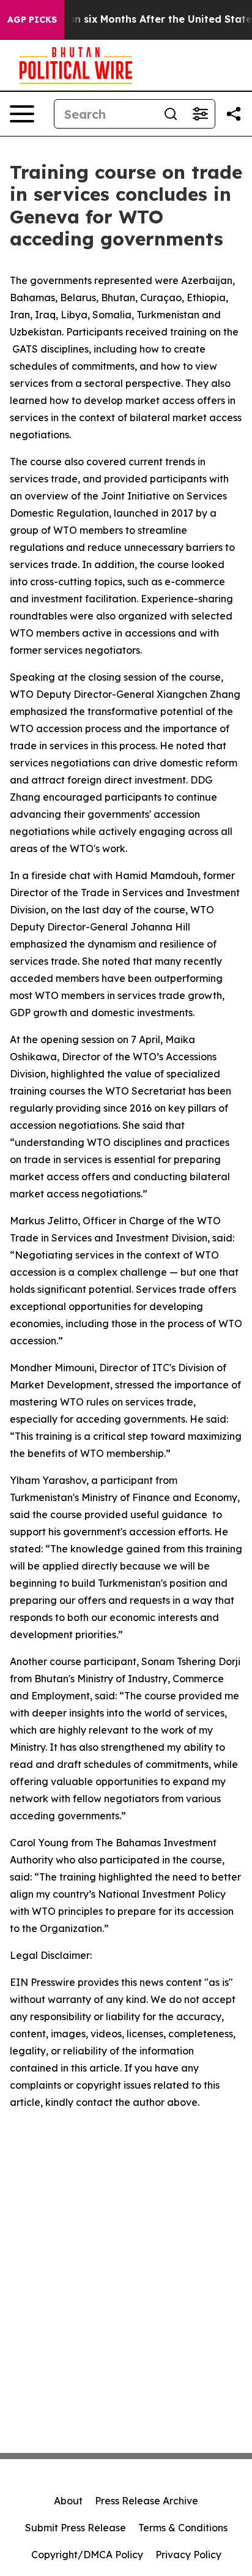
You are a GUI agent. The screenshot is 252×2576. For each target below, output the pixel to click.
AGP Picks (32, 20)
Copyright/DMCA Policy (87, 2555)
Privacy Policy (188, 2555)
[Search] (171, 114)
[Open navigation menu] (22, 114)
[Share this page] (234, 114)
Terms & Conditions (183, 2528)
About (68, 2501)
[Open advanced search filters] (200, 114)
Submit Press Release (76, 2528)
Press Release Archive (146, 2501)
